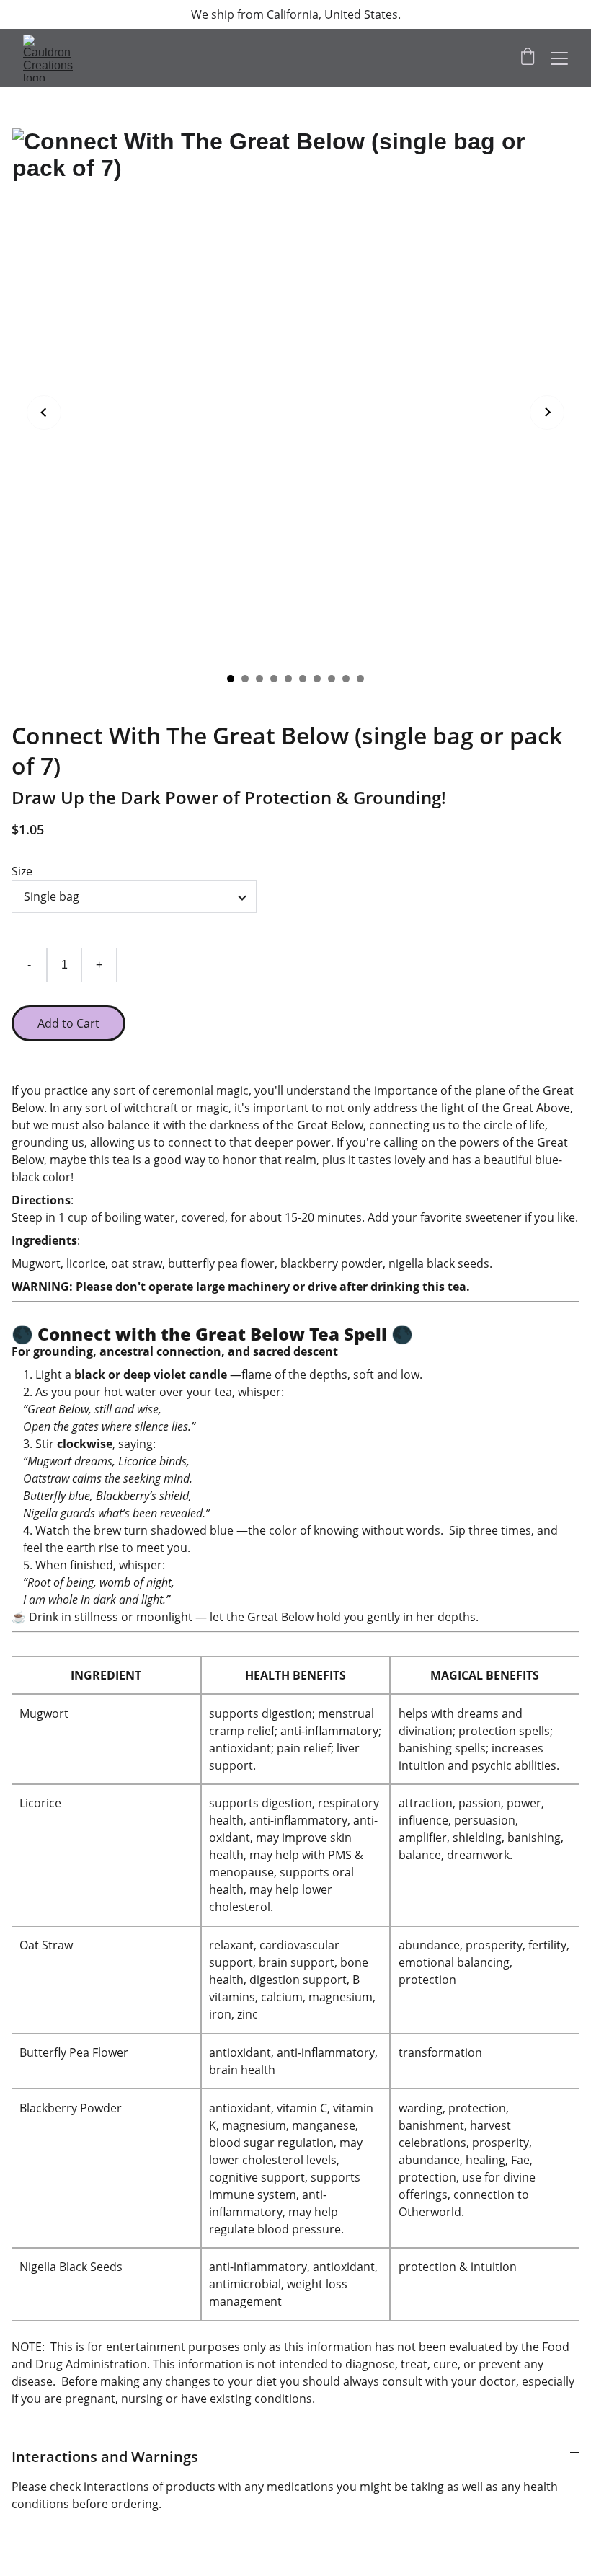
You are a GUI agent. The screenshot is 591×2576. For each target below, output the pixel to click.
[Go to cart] (528, 58)
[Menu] (559, 58)
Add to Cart (68, 1023)
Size (22, 871)
